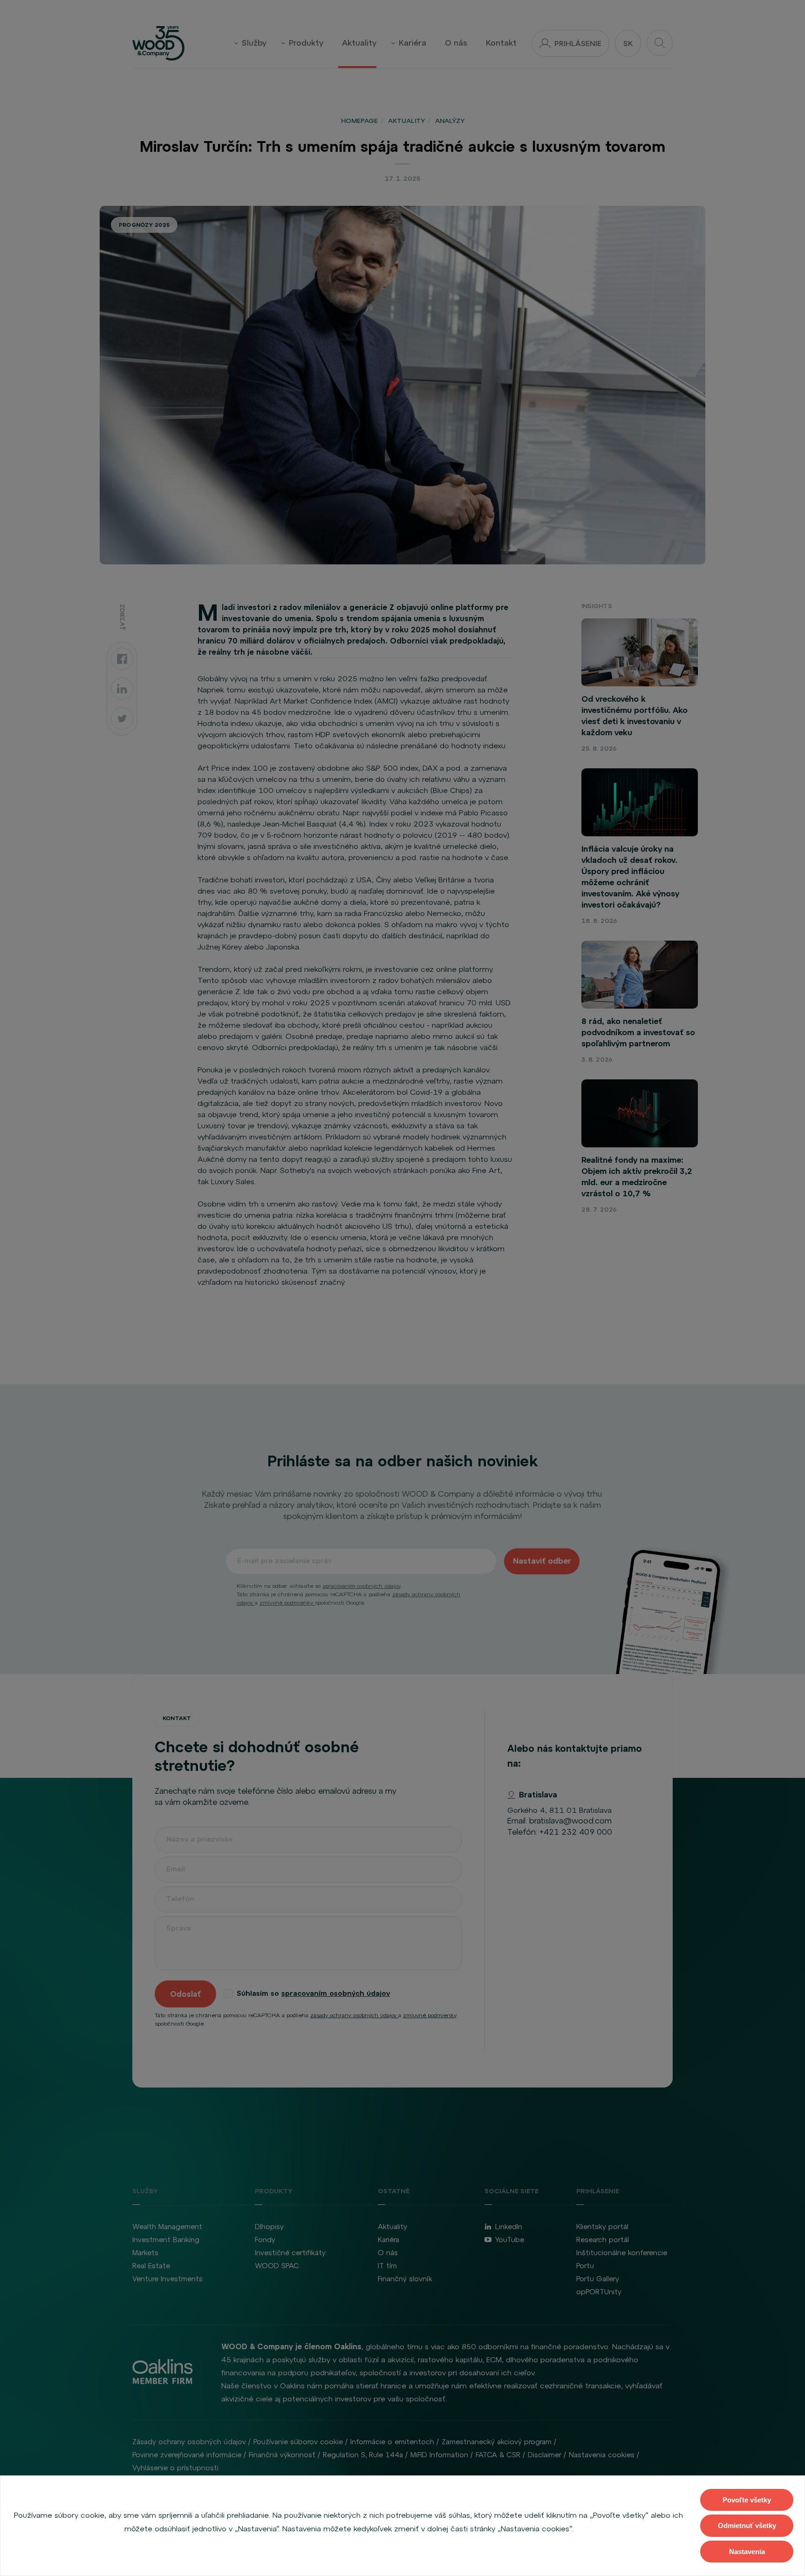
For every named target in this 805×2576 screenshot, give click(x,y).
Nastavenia (747, 2552)
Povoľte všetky (747, 2500)
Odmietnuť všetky (747, 2525)
